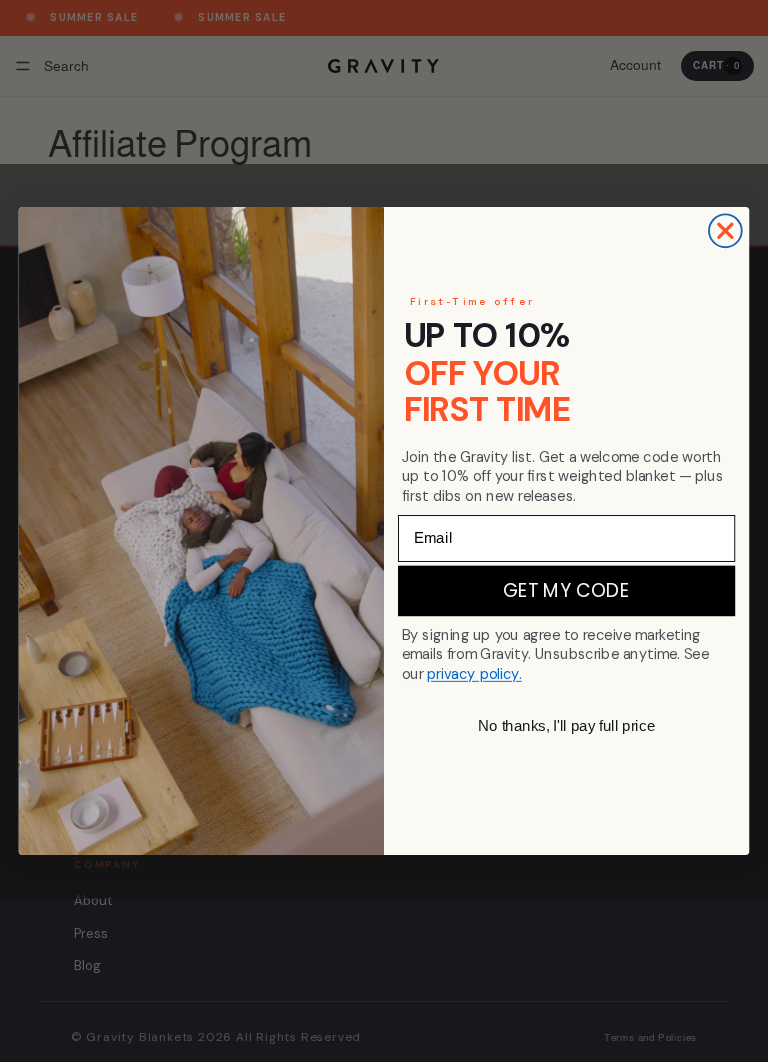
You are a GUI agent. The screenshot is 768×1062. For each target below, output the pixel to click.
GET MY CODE (566, 591)
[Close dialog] (725, 230)
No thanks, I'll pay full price (566, 726)
